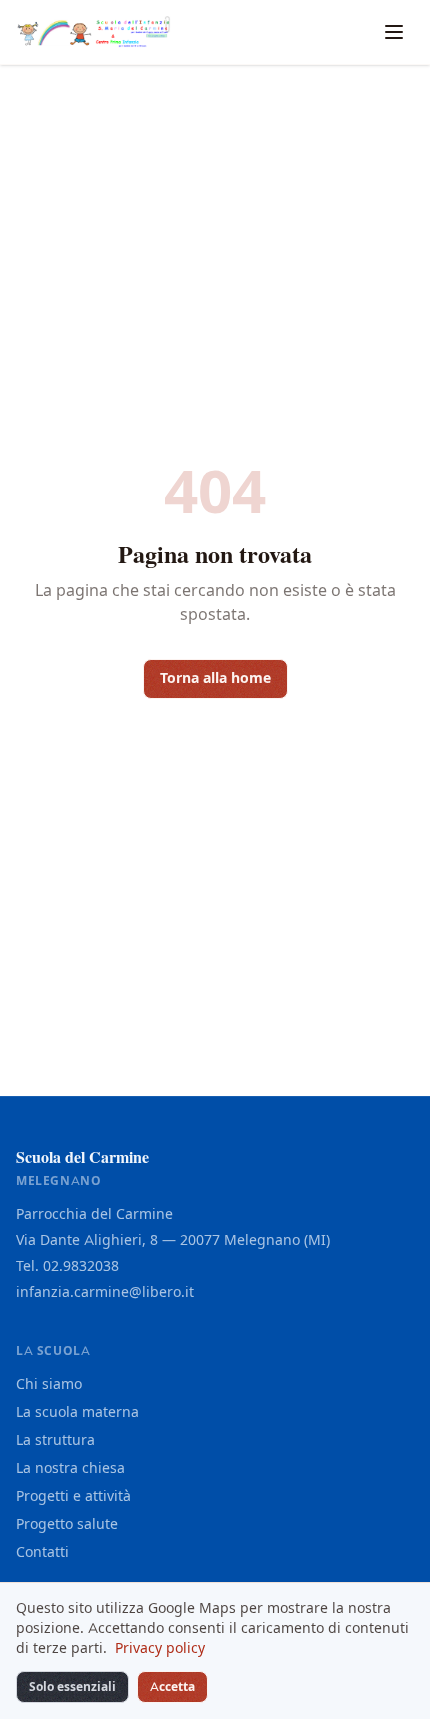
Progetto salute (67, 1524)
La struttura (55, 1440)
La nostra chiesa (70, 1468)
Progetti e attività (73, 1496)
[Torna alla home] (93, 32)
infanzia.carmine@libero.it (105, 1292)
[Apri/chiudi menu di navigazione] (394, 32)
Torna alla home (215, 678)
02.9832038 (81, 1266)
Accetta (172, 1687)
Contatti (42, 1552)
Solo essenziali (72, 1687)
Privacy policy (160, 1648)
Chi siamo (49, 1384)
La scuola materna (77, 1412)
